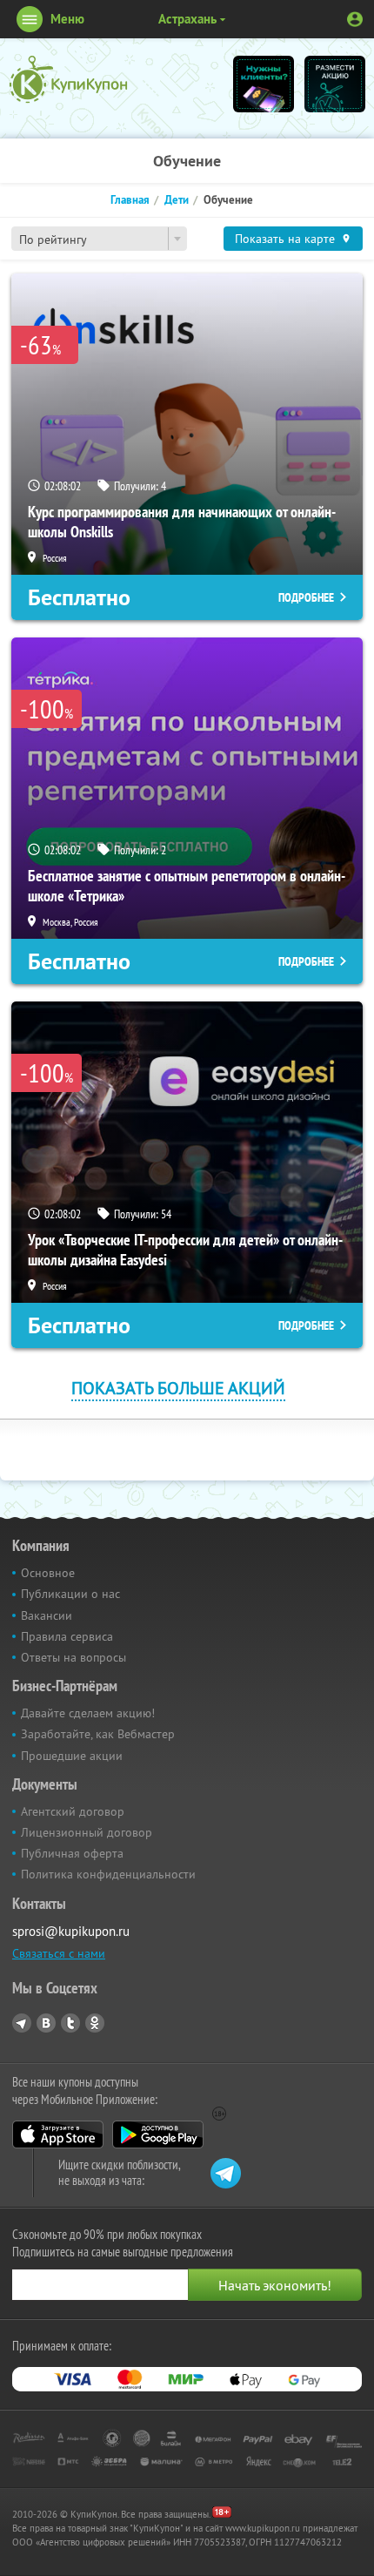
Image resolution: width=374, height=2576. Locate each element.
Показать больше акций (178, 1388)
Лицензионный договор (87, 1832)
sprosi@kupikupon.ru (71, 1931)
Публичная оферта (72, 1853)
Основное (48, 1573)
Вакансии (47, 1615)
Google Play (158, 2134)
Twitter (70, 2023)
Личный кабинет (355, 19)
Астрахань (187, 19)
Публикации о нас (70, 1594)
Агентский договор (73, 1811)
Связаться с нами (59, 1953)
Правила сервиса (67, 1636)
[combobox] (99, 239)
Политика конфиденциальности (108, 1874)
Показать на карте (285, 239)
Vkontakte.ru (46, 2023)
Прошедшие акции (72, 1756)
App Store (58, 2134)
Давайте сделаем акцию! (88, 1713)
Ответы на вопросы (73, 1657)
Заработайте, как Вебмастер (98, 1734)
